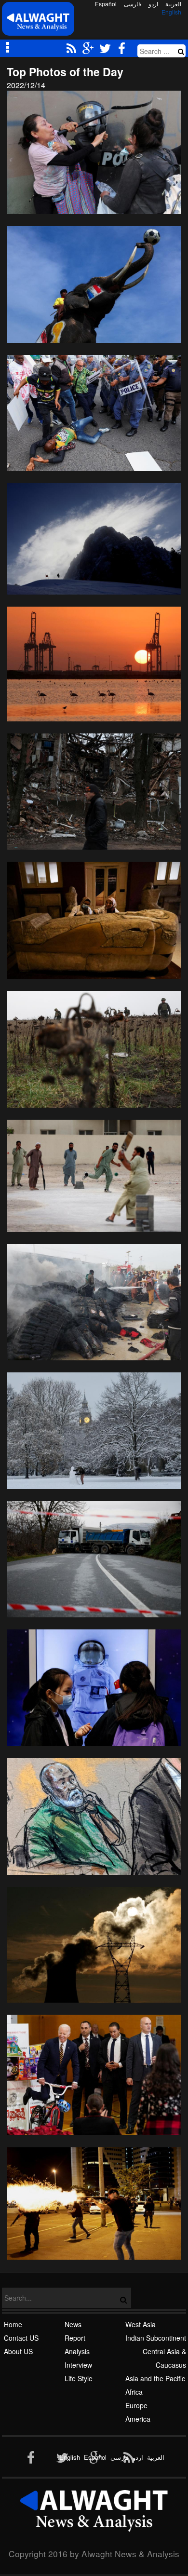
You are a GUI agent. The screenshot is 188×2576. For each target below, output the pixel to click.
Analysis (77, 2351)
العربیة (173, 4)
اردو (153, 4)
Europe (136, 2405)
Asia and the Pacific (155, 2378)
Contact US (21, 2338)
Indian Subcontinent (156, 2338)
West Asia (141, 2324)
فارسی (133, 4)
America (138, 2419)
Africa (134, 2392)
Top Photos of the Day (65, 72)
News (73, 2324)
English (171, 12)
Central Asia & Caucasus (164, 2358)
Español (106, 4)
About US (18, 2351)
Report (75, 2338)
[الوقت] (38, 21)
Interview (78, 2365)
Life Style (79, 2378)
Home (13, 2324)
